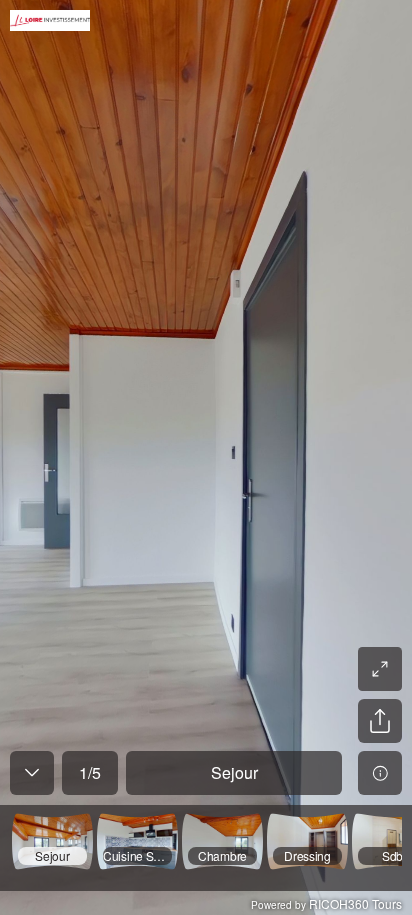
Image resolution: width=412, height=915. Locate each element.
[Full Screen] (380, 669)
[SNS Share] (380, 721)
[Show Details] (380, 773)
